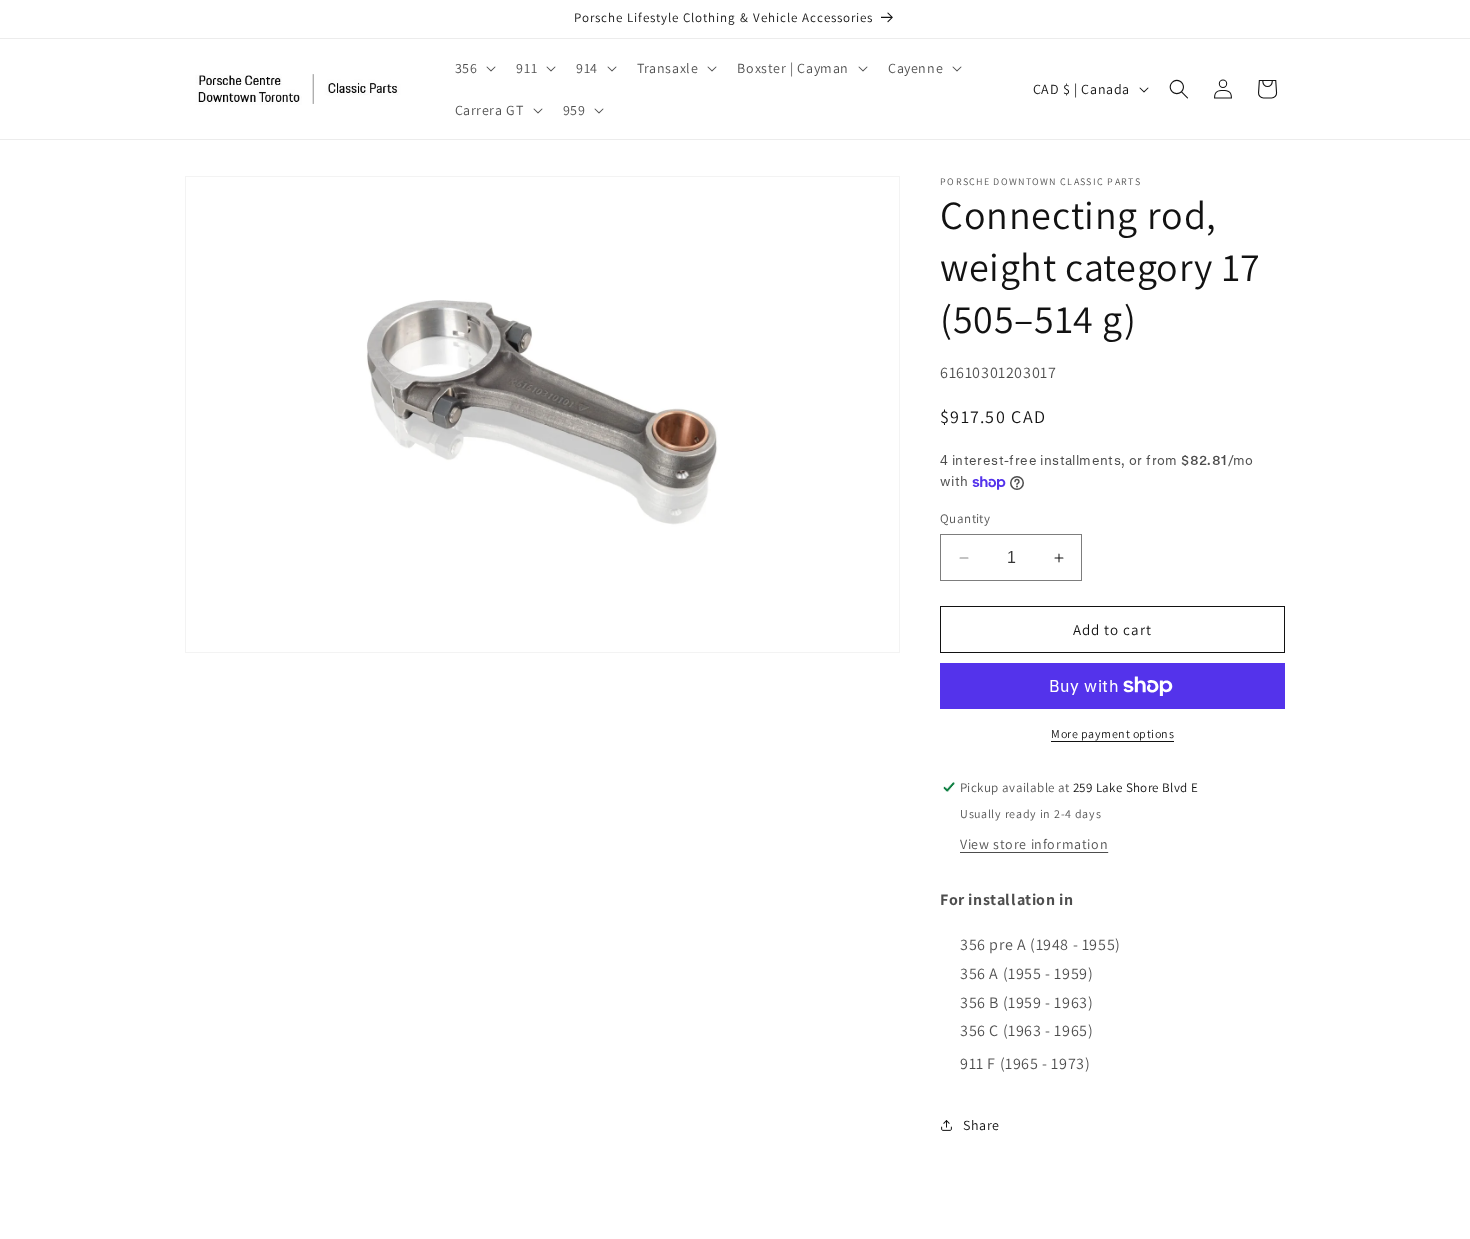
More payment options (1112, 733)
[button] (474, 68)
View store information (1034, 844)
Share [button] (981, 1125)
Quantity (965, 518)
